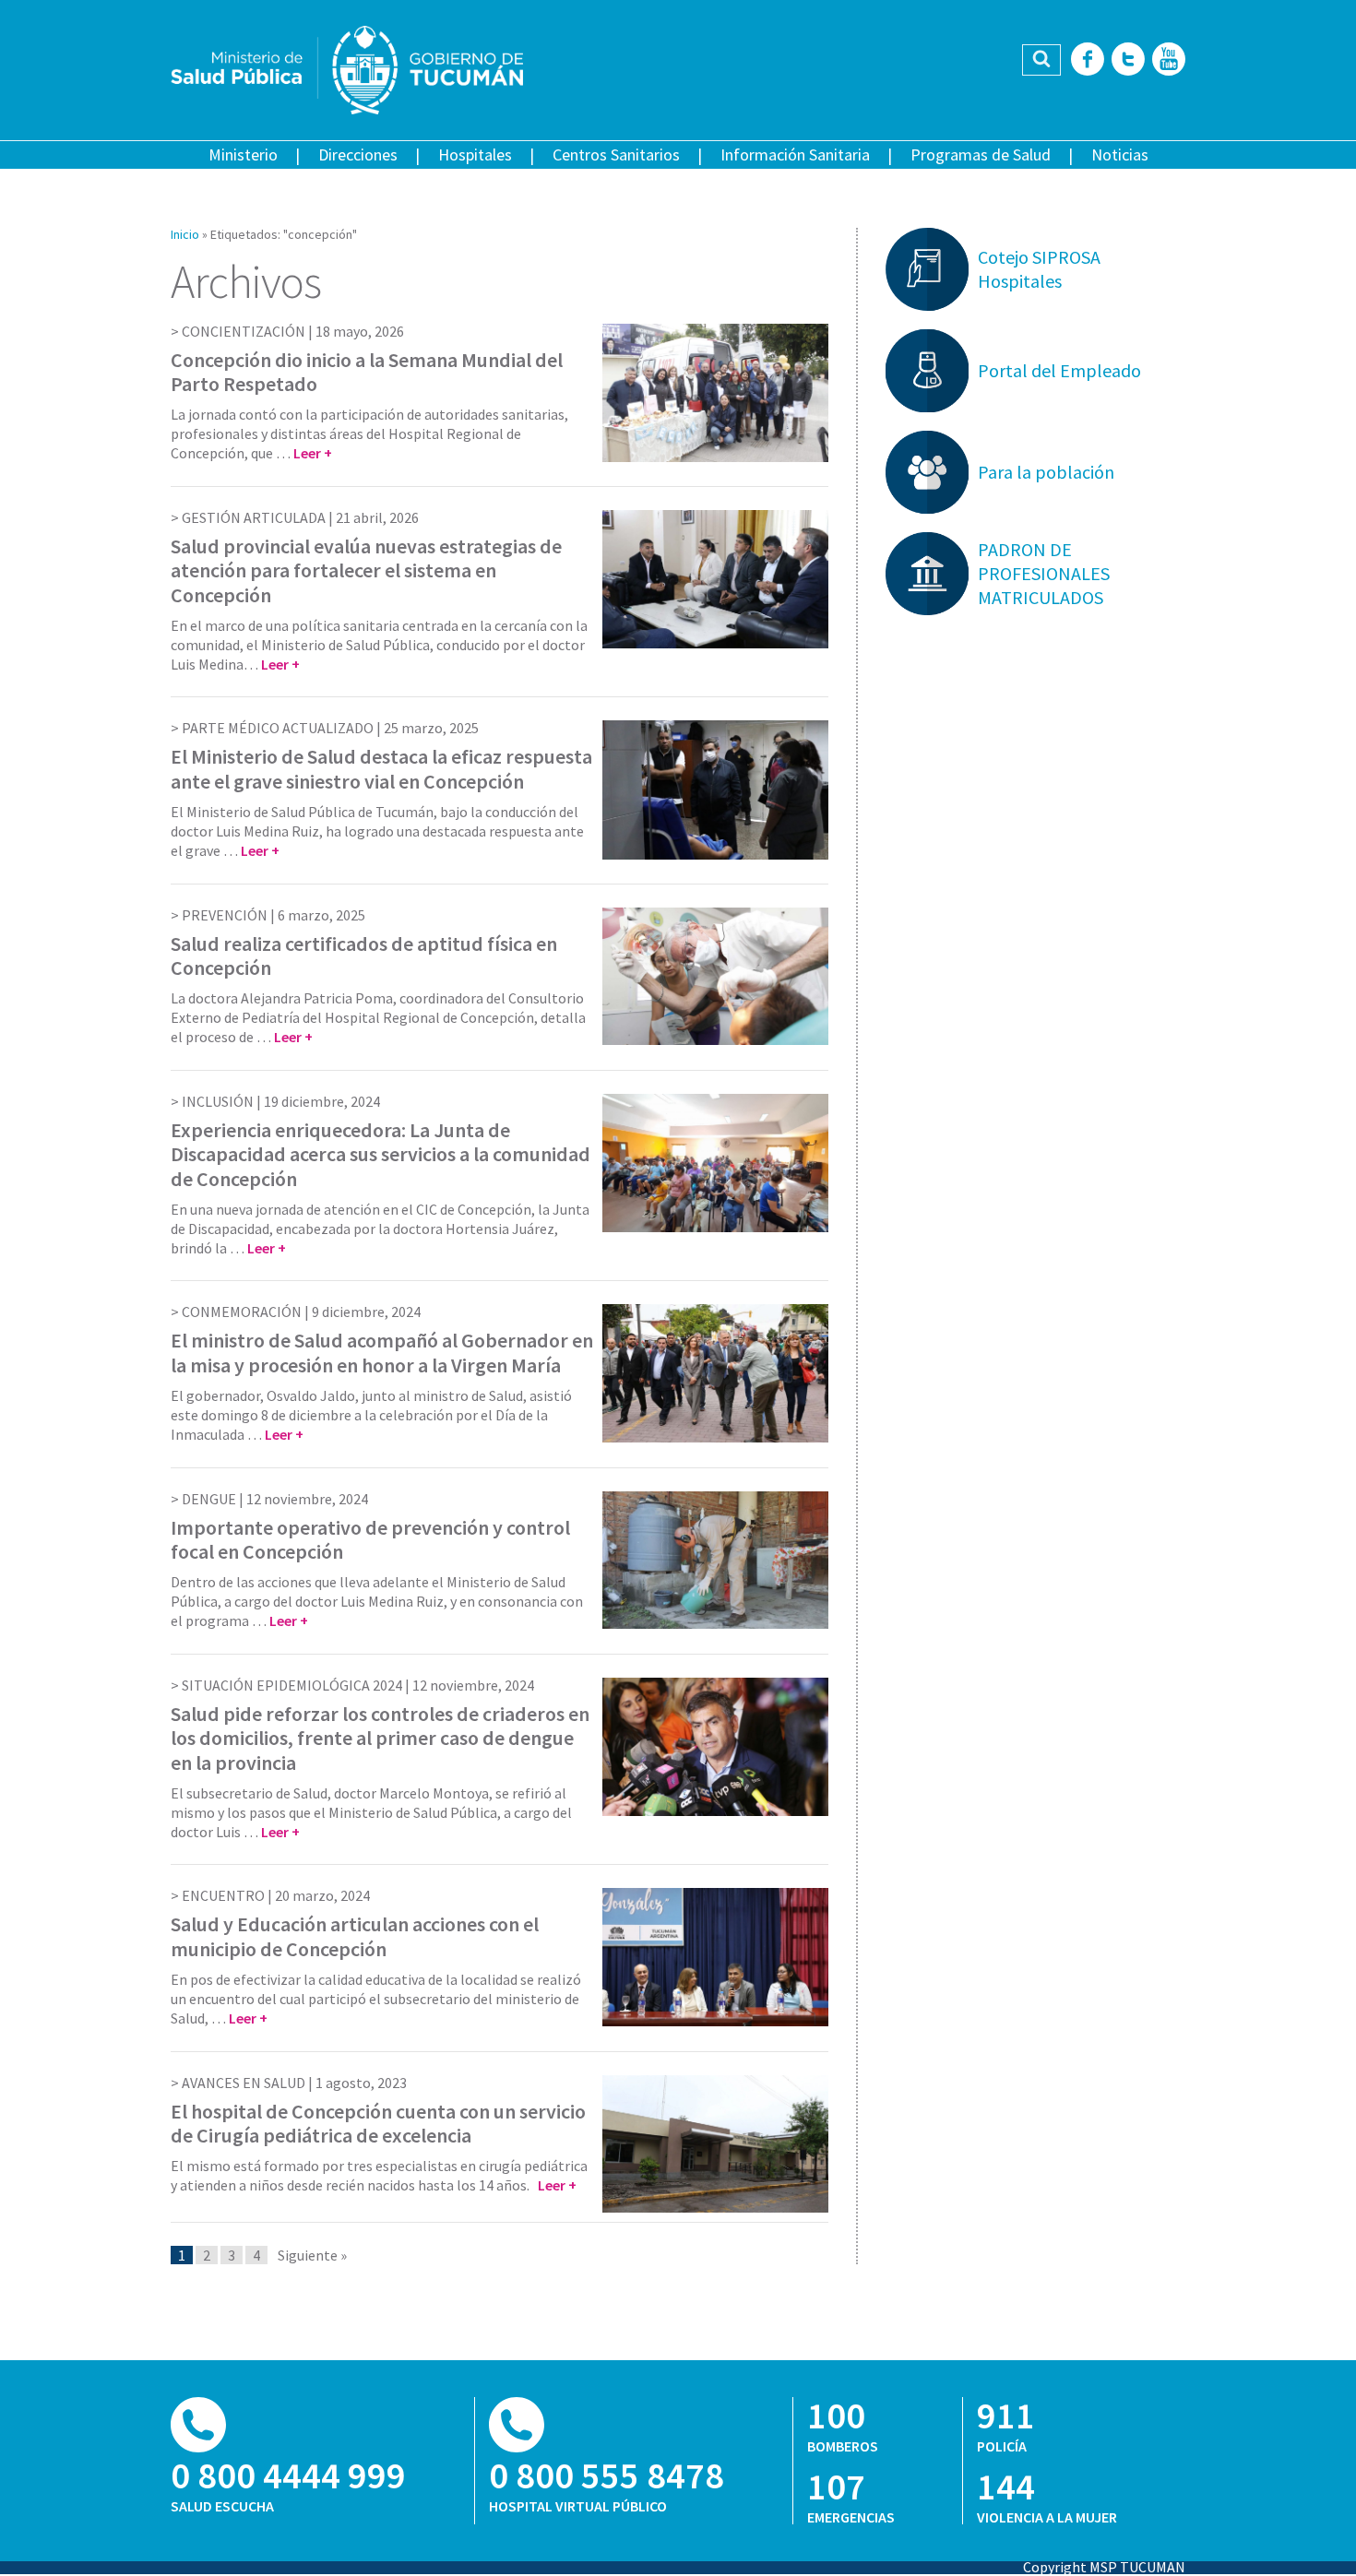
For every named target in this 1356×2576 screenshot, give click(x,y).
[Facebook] (1088, 60)
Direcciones (358, 154)
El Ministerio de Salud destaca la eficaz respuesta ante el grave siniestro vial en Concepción (381, 768)
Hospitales (475, 154)
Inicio (185, 234)
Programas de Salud (981, 154)
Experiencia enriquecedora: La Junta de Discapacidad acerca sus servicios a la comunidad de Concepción (381, 1154)
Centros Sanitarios (616, 154)
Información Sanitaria (795, 154)
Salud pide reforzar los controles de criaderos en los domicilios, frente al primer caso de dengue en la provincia (380, 1738)
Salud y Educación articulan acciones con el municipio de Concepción (355, 1936)
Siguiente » (312, 2255)
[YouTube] (1169, 60)
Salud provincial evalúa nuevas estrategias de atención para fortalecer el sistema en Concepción (366, 570)
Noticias (1120, 154)
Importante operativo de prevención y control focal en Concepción (370, 1539)
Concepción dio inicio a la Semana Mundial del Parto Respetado (367, 372)
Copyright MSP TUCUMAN (1104, 2567)
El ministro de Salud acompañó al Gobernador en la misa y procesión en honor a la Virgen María (382, 1352)
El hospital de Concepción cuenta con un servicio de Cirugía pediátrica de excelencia (378, 2123)
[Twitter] (1128, 60)
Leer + (313, 453)
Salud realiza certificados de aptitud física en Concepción (364, 956)
